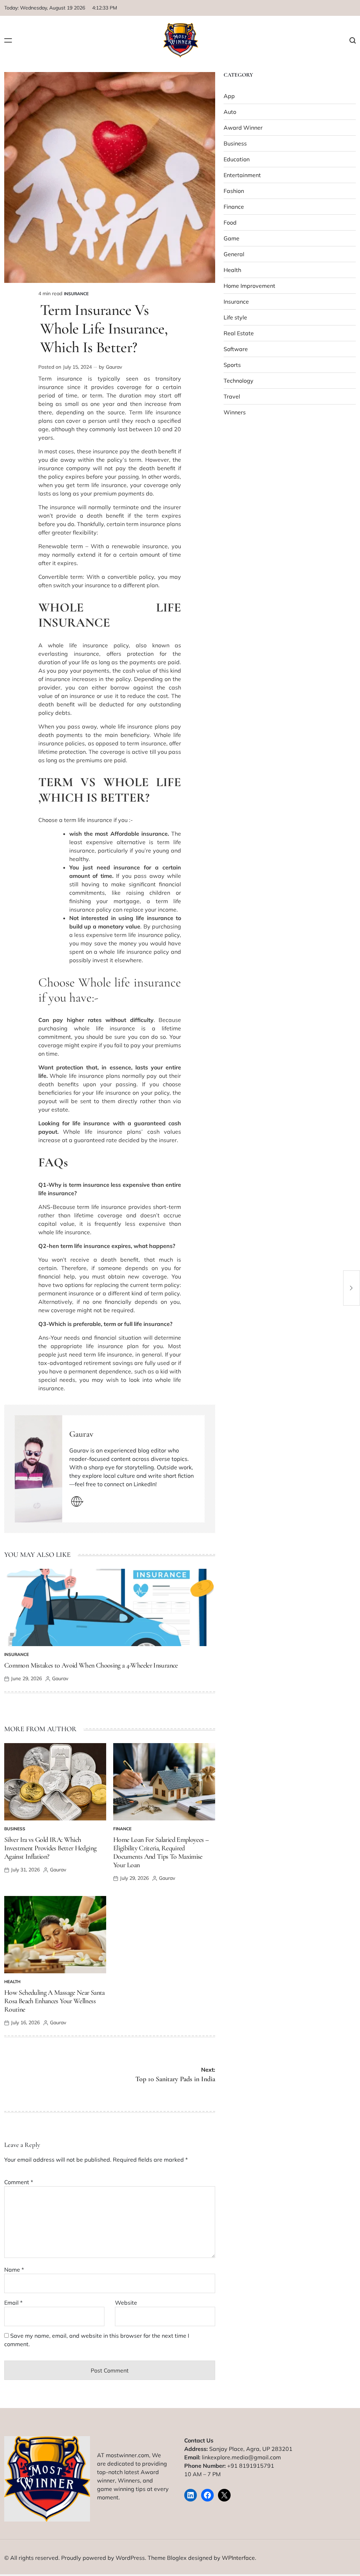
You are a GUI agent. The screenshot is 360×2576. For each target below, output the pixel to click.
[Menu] (8, 41)
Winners (235, 412)
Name (14, 2270)
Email (13, 2303)
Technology (239, 381)
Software (236, 349)
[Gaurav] (38, 1469)
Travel (232, 396)
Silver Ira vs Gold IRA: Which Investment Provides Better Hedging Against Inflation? (50, 1848)
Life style (235, 317)
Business (15, 1829)
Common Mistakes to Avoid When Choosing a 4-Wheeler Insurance (91, 1665)
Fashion (234, 191)
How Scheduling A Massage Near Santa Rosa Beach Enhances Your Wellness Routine (54, 2001)
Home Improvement (249, 286)
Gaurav (114, 367)
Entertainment (242, 175)
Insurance (76, 294)
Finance (122, 1829)
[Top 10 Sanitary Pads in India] (352, 1288)
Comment (19, 2182)
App (229, 96)
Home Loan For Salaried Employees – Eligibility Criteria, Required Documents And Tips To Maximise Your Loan (161, 1852)
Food (230, 222)
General (234, 254)
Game (232, 238)
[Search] (353, 41)
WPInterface (238, 2558)
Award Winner (243, 128)
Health (12, 1982)
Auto (230, 112)
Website (126, 2303)
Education (237, 159)
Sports (232, 365)
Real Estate (239, 333)
